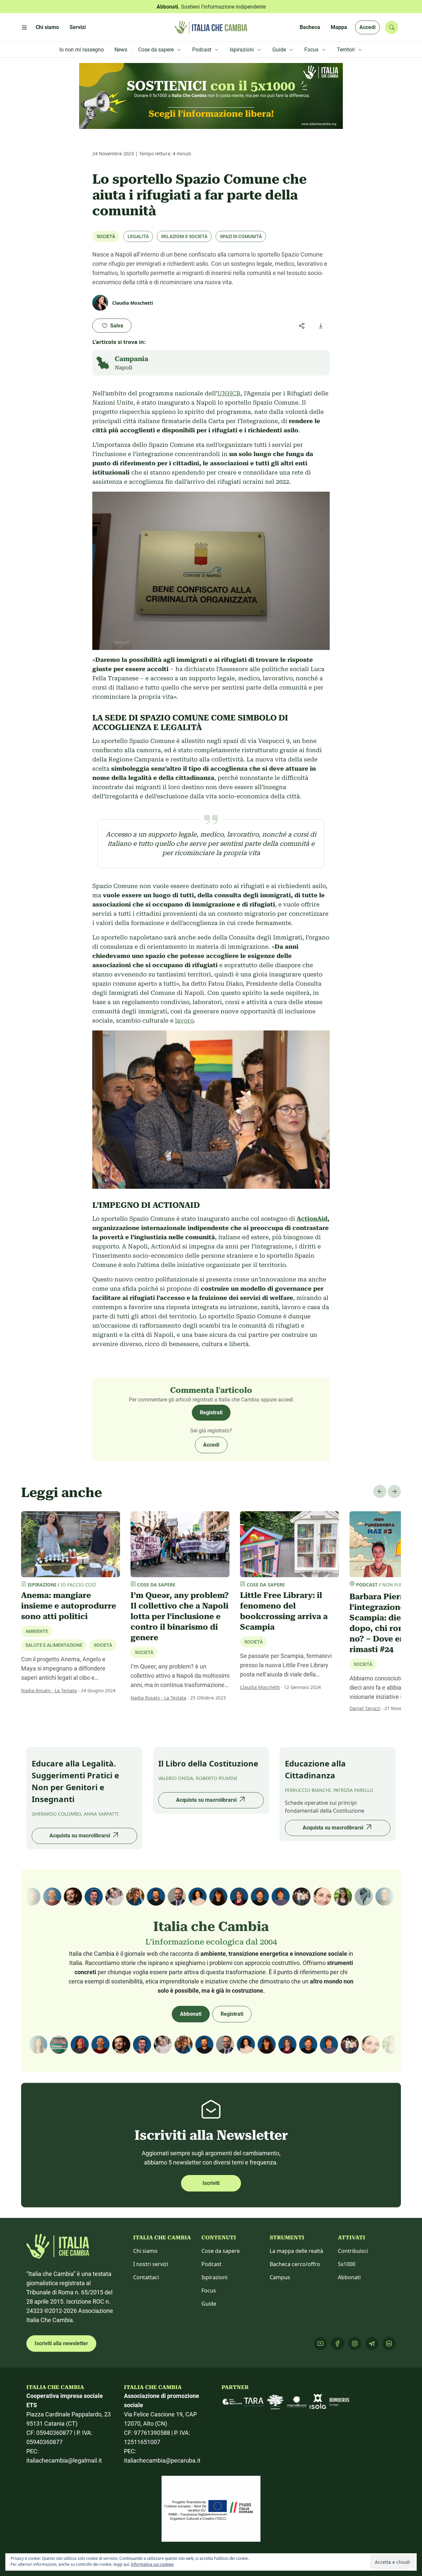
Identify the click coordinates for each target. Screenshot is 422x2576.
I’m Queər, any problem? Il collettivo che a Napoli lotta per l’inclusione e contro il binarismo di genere (180, 1616)
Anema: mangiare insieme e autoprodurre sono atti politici (69, 1606)
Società (106, 236)
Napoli (123, 368)
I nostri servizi (151, 2264)
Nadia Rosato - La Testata (49, 1690)
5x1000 (347, 2264)
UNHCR (229, 393)
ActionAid (312, 1219)
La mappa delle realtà (296, 2251)
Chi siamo (145, 2251)
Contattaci (146, 2277)
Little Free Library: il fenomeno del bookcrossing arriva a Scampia (284, 1611)
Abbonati (191, 2014)
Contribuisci (353, 2251)
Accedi (367, 27)
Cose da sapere (221, 2251)
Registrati (211, 1412)
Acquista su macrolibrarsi (80, 1836)
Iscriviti (211, 2183)
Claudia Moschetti (260, 1687)
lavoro (184, 1020)
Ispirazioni (214, 2277)
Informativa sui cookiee (152, 2564)
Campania (132, 359)
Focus (209, 2290)
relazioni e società (184, 236)
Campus (280, 2277)
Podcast (211, 2264)
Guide (209, 2304)
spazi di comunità (241, 236)
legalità (138, 236)
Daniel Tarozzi (365, 1708)
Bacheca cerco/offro (295, 2264)
